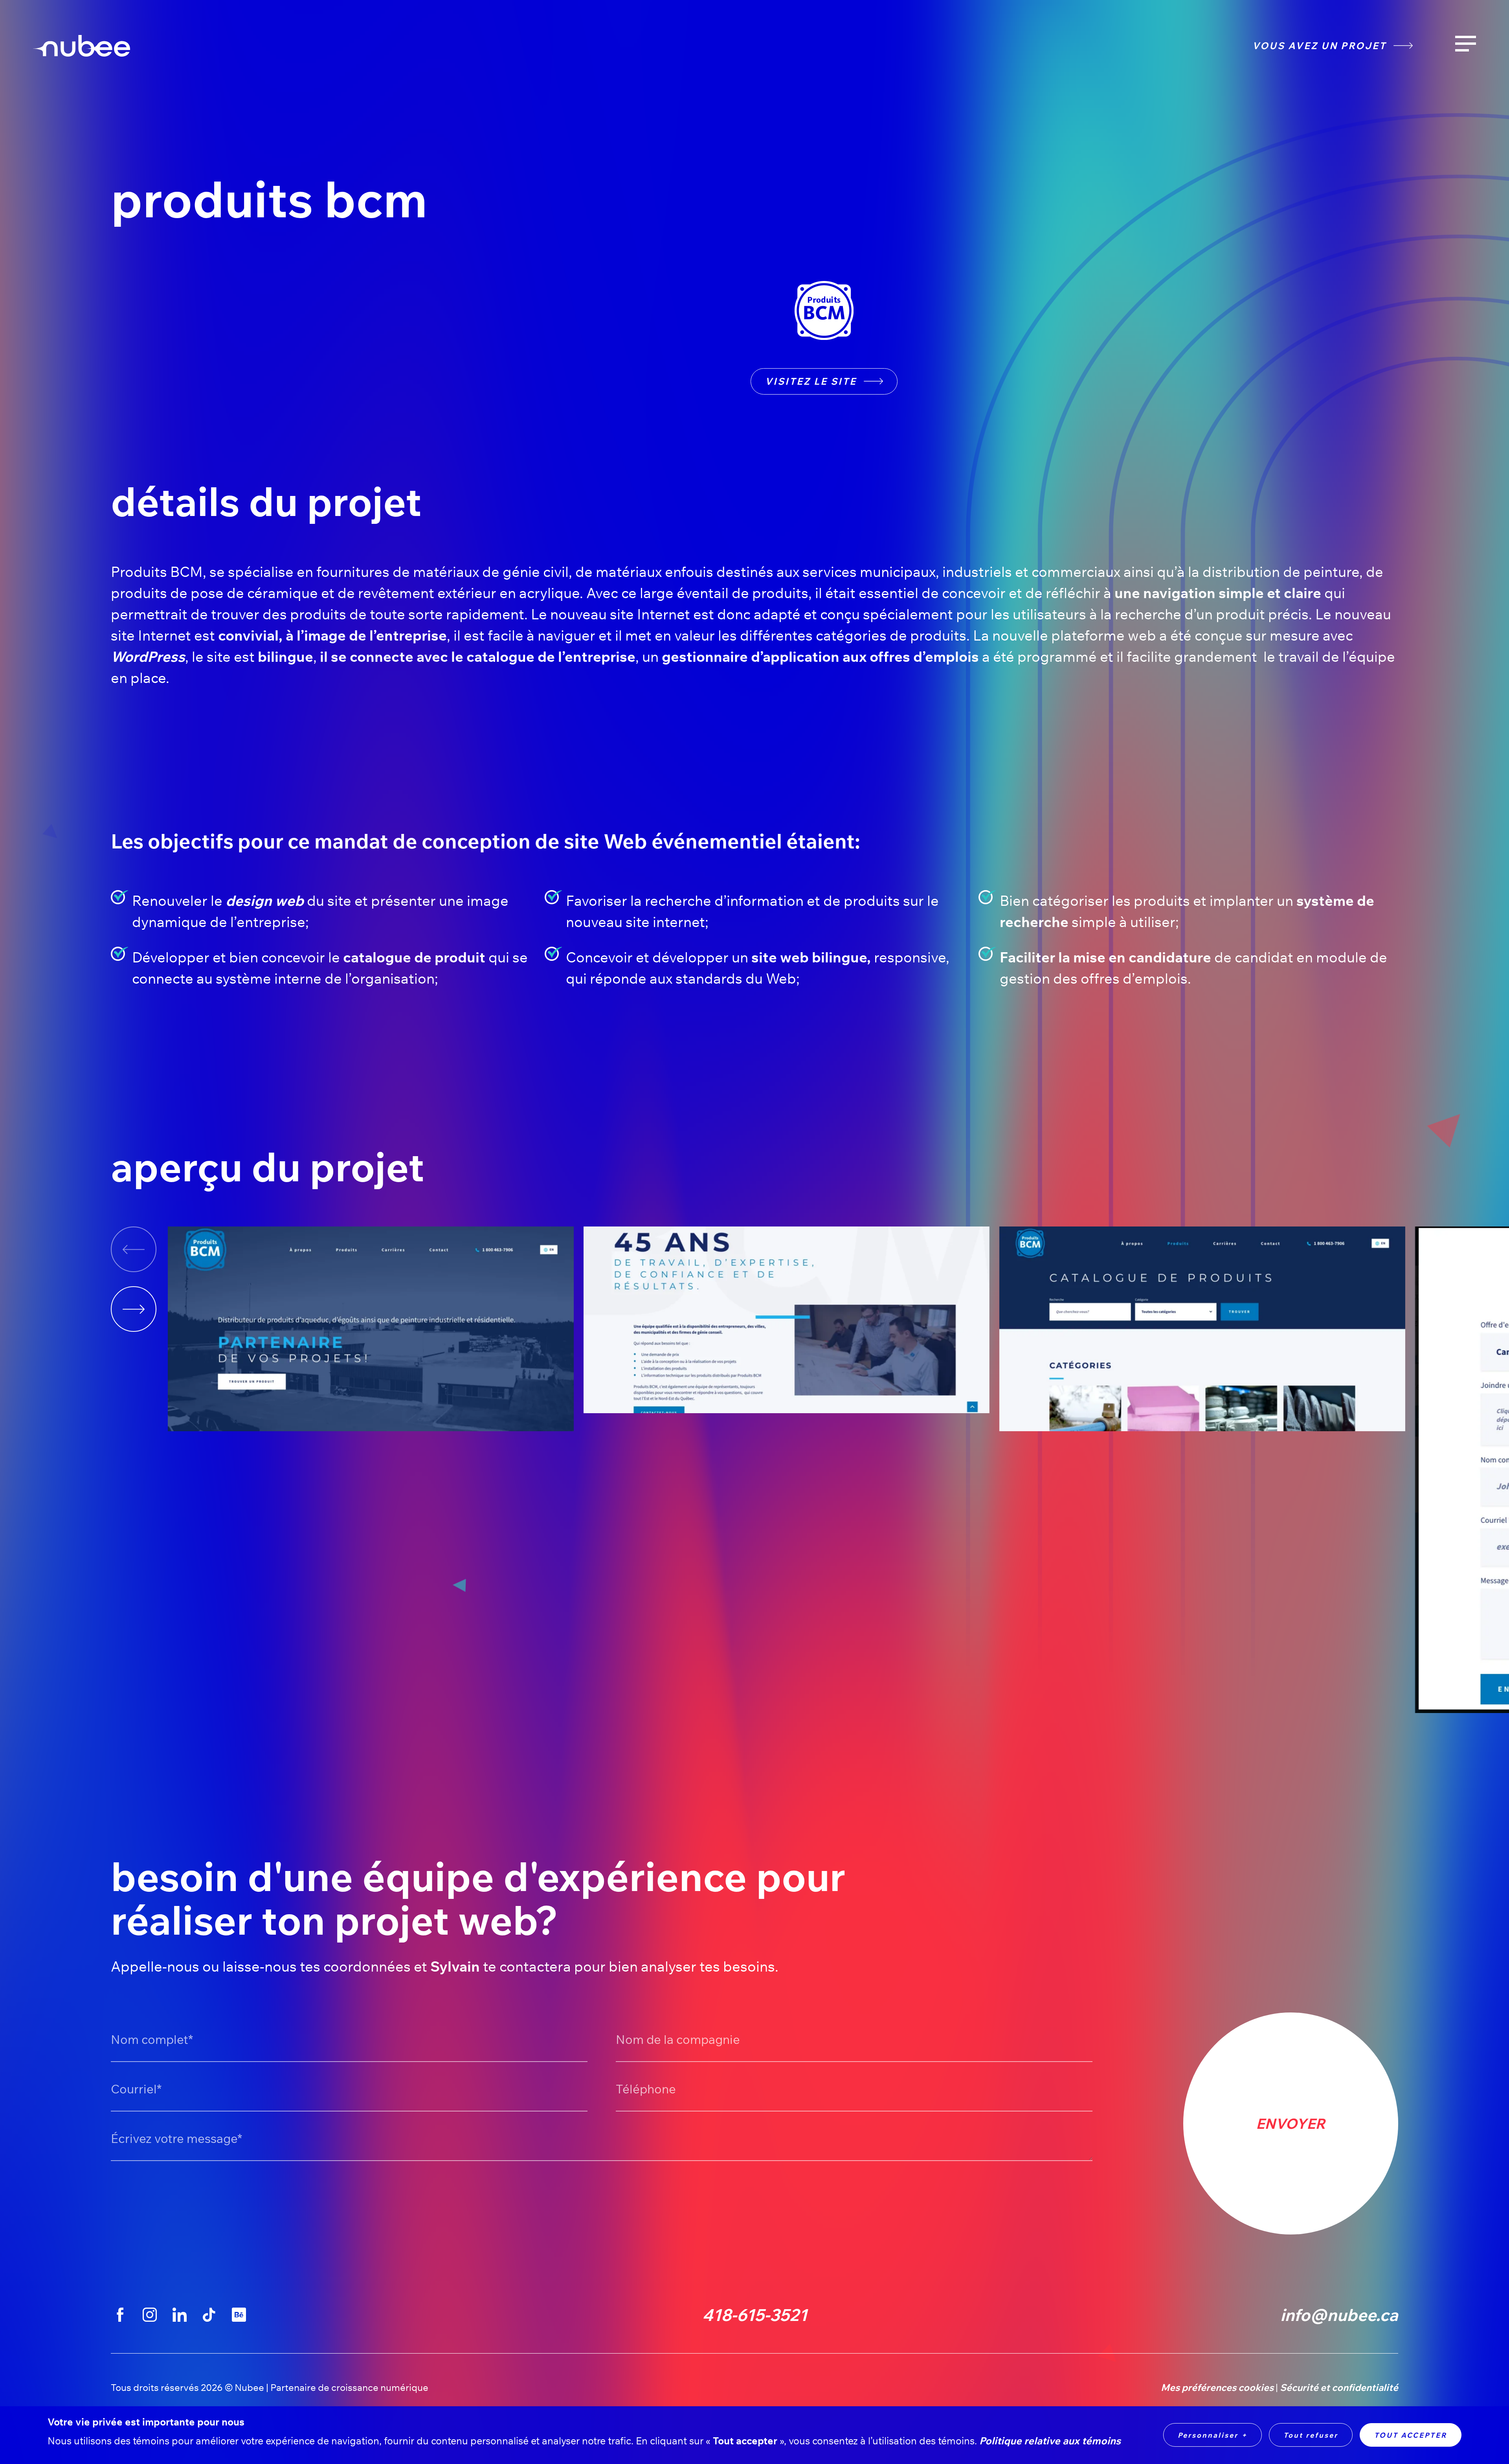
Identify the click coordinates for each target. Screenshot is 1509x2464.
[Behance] (239, 2315)
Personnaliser (1213, 2435)
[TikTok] (209, 2315)
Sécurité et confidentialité (1339, 2388)
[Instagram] (150, 2315)
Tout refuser (1311, 2435)
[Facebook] (120, 2315)
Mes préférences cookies (1217, 2388)
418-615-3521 (755, 2315)
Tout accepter (1411, 2435)
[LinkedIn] (179, 2315)
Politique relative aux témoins (1050, 2441)
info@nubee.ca (1339, 2315)
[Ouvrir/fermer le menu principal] (1466, 44)
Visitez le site (811, 381)
